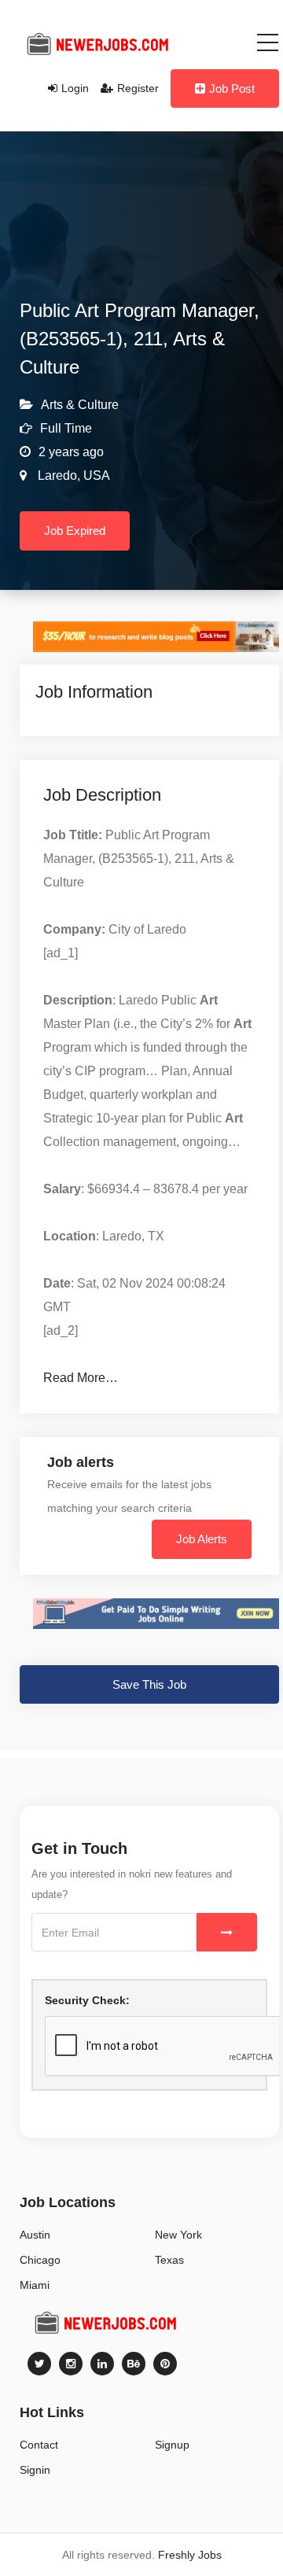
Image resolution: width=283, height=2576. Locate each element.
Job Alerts (202, 1539)
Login (75, 88)
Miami (35, 2285)
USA (95, 475)
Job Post (232, 88)
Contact (39, 2445)
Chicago (40, 2260)
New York (178, 2235)
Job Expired (75, 531)
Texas (169, 2260)
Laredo (56, 475)
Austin (35, 2235)
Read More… (81, 1378)
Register (138, 88)
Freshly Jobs (190, 2555)
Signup (172, 2445)
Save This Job (149, 1684)
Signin (35, 2470)
